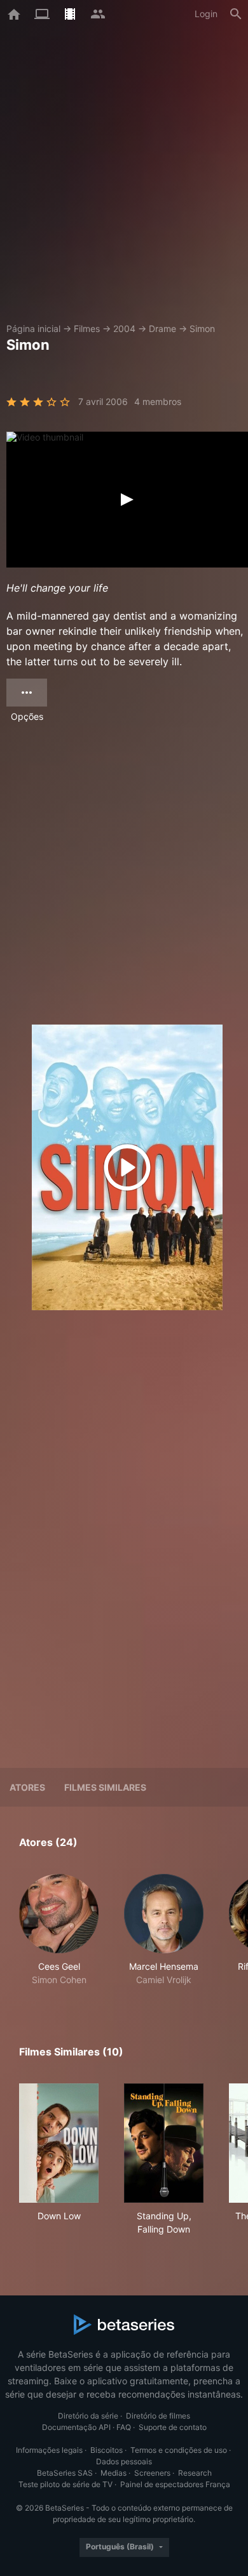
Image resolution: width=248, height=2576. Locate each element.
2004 (124, 329)
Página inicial (33, 329)
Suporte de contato (173, 2427)
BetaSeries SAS (65, 2473)
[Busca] (236, 14)
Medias (114, 2473)
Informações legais (49, 2450)
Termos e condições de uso (179, 2450)
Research (195, 2473)
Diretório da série (88, 2416)
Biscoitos (107, 2450)
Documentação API (76, 2427)
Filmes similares (105, 1787)
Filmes (87, 329)
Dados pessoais (124, 2461)
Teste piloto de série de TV (65, 2484)
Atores (27, 1787)
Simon (202, 329)
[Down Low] (59, 2143)
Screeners (152, 2473)
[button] (59, 1930)
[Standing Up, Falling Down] (164, 2143)
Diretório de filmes (158, 2416)
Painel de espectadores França (175, 2484)
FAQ (124, 2427)
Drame (162, 329)
